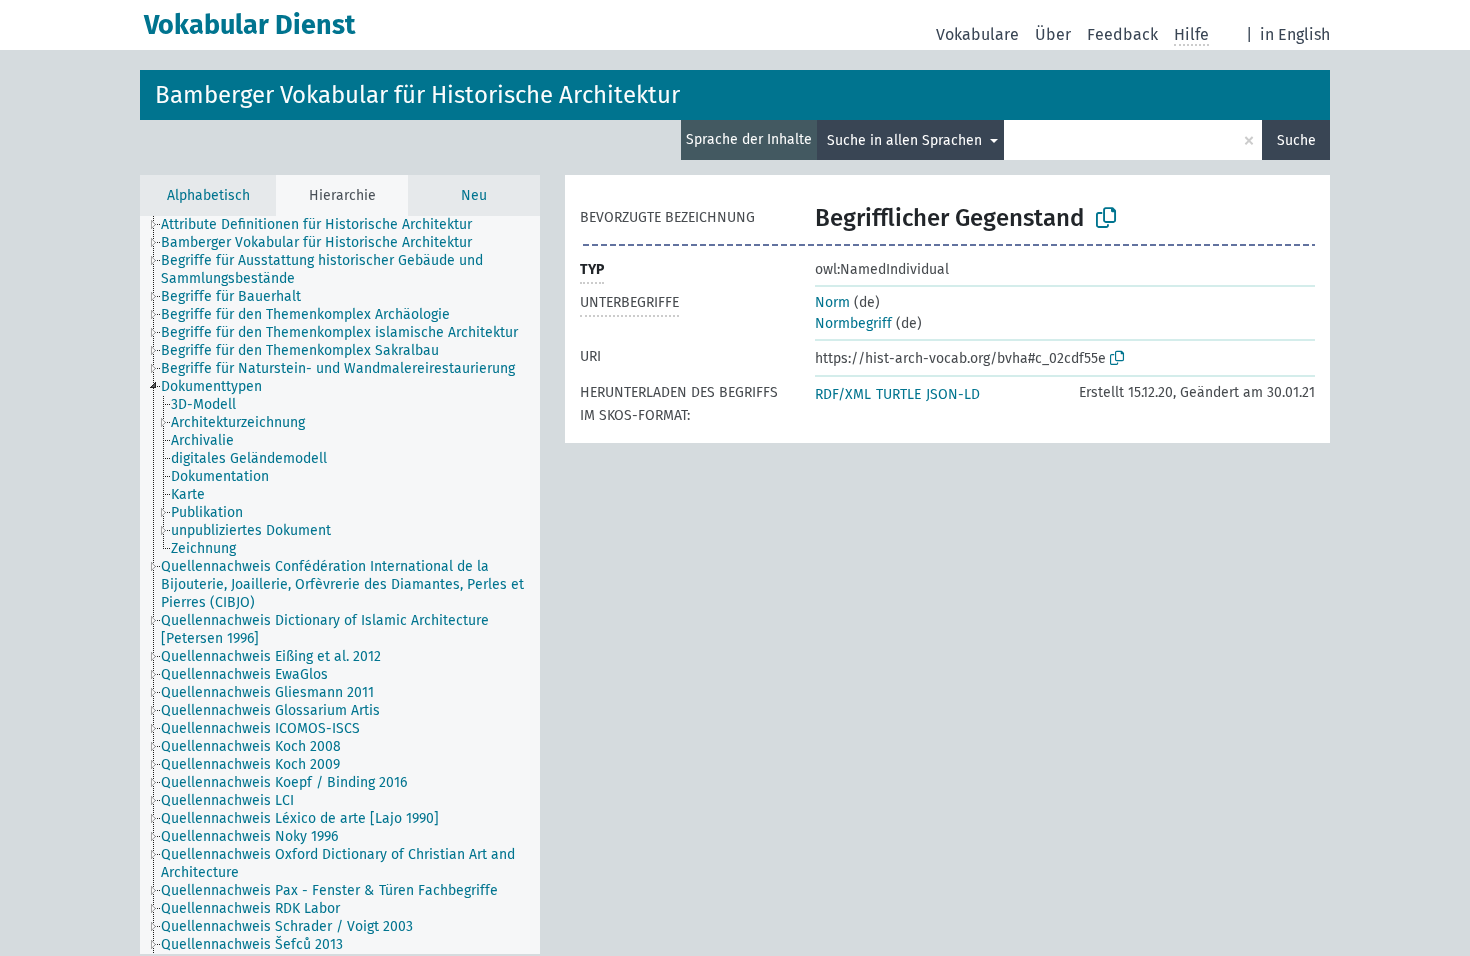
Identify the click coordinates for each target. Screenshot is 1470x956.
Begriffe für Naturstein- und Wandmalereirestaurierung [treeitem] (338, 368)
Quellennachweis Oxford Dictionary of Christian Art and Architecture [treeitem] (338, 863)
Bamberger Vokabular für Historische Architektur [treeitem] (316, 242)
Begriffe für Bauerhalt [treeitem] (231, 296)
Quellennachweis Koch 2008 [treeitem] (251, 746)
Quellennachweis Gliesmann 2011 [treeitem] (267, 692)
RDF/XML (843, 394)
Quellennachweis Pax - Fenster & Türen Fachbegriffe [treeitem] (329, 890)
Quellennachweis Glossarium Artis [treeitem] (270, 710)
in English (1295, 34)
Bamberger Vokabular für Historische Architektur (417, 95)
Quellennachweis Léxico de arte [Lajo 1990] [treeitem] (300, 818)
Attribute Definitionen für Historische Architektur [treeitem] (316, 224)
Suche (1296, 140)
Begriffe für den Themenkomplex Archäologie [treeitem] (305, 314)
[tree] (340, 585)
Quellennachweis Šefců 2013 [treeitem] (252, 944)
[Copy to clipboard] (1106, 218)
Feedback (1122, 34)
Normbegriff (853, 323)
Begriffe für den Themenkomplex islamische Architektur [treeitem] (339, 332)
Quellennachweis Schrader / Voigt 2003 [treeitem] (287, 926)
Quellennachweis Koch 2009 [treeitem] (250, 764)
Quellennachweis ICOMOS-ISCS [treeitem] (260, 728)
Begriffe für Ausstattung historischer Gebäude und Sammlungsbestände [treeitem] (322, 269)
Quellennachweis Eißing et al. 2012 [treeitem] (271, 656)
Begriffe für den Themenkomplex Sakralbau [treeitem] (300, 350)
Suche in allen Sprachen (906, 140)
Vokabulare (977, 34)
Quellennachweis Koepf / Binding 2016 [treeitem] (284, 782)
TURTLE (898, 394)
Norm (832, 302)
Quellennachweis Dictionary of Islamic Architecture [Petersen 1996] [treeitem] (325, 629)
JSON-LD (953, 394)
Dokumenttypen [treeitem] (211, 386)
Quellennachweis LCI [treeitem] (227, 800)
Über (1053, 34)
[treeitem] (212, 405)
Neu (474, 195)
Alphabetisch (208, 195)
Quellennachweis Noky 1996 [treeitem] (249, 836)
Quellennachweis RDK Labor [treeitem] (250, 908)
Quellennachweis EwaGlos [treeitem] (244, 674)
